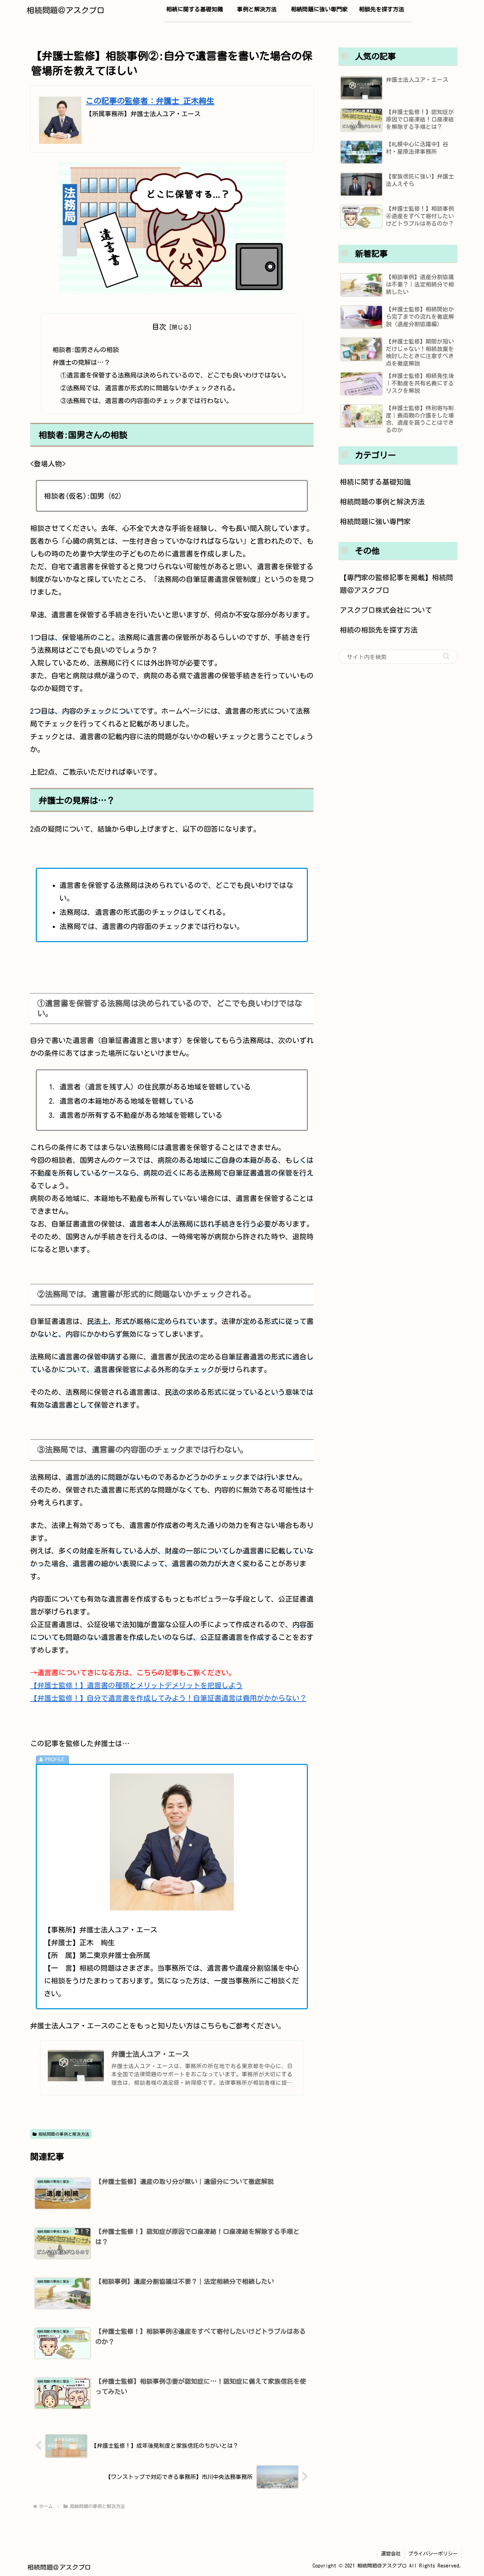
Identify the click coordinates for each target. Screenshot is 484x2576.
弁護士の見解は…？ (81, 362)
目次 (159, 327)
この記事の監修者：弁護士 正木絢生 (150, 101)
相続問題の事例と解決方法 (64, 2134)
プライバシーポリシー (433, 2554)
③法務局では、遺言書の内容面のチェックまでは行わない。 (146, 401)
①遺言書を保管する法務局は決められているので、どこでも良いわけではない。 (175, 375)
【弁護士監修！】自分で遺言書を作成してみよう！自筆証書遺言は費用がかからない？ (168, 1698)
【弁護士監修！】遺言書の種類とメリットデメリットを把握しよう (136, 1685)
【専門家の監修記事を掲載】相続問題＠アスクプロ (396, 584)
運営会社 (391, 2554)
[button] (446, 656)
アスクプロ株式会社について (386, 610)
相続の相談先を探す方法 (379, 630)
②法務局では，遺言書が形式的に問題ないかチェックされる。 (150, 388)
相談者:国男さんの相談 (86, 350)
